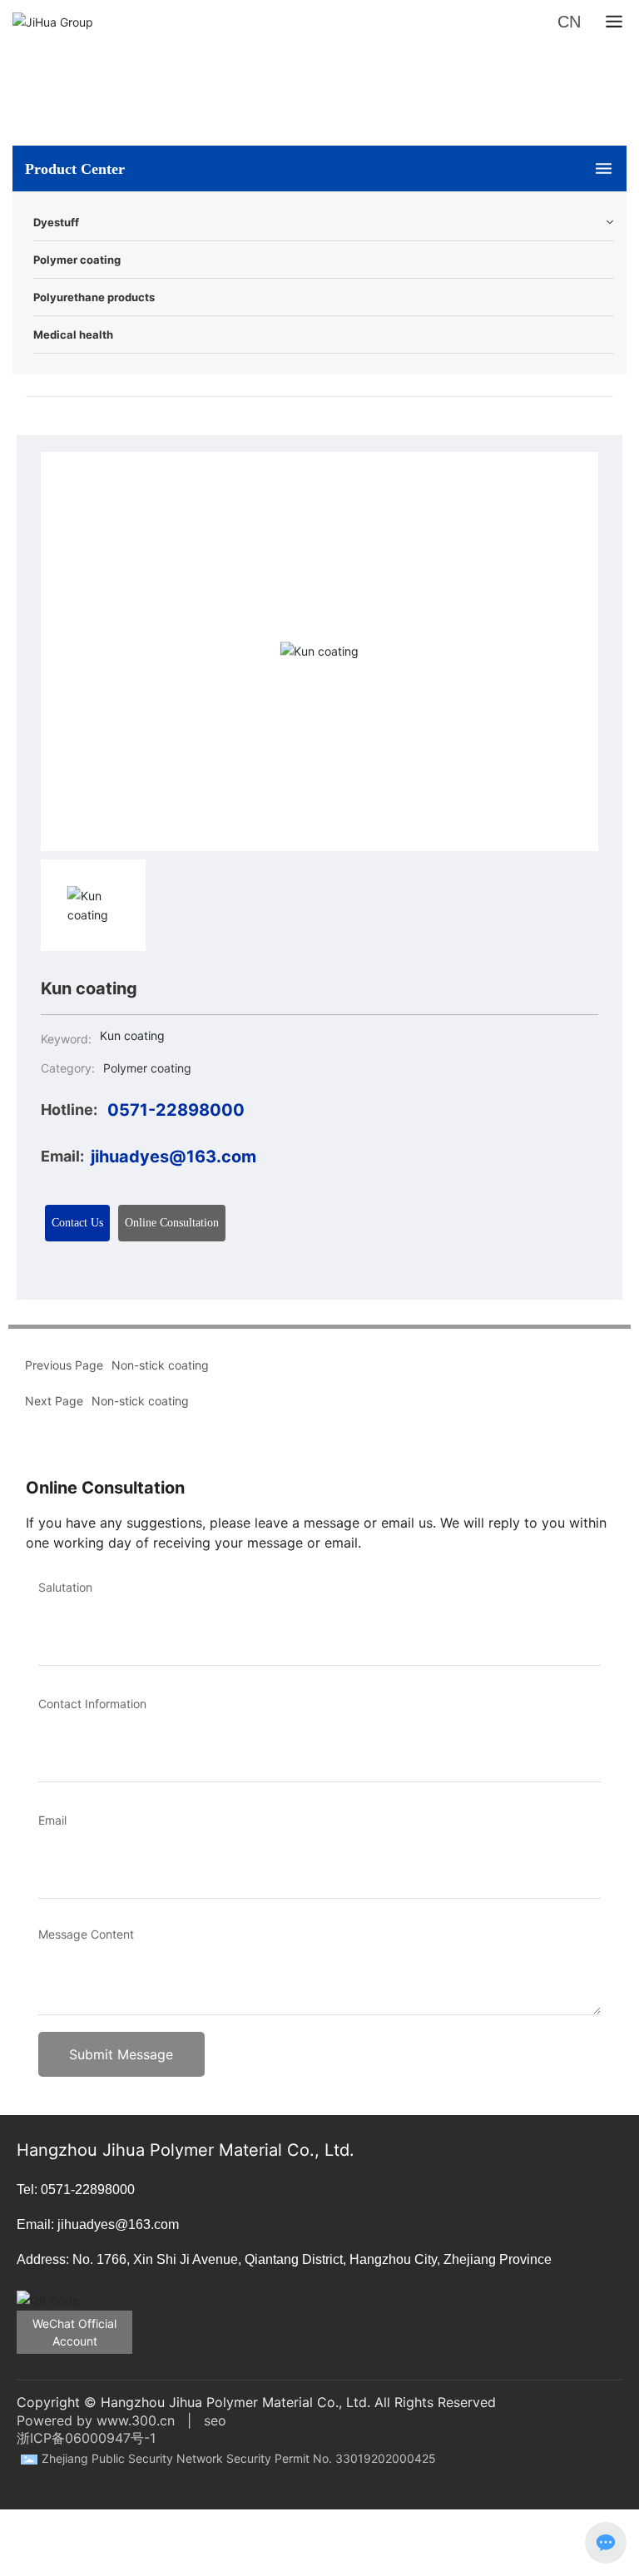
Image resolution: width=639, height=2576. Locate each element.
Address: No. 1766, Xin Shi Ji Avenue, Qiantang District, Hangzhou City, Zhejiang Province (284, 2259)
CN (569, 22)
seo (215, 2420)
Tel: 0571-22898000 (76, 2190)
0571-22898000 (176, 1110)
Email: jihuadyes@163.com (98, 2224)
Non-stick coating (140, 1401)
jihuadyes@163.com (173, 1157)
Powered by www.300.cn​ (96, 2420)
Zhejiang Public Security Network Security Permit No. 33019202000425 (239, 2458)
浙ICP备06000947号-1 (86, 2438)
